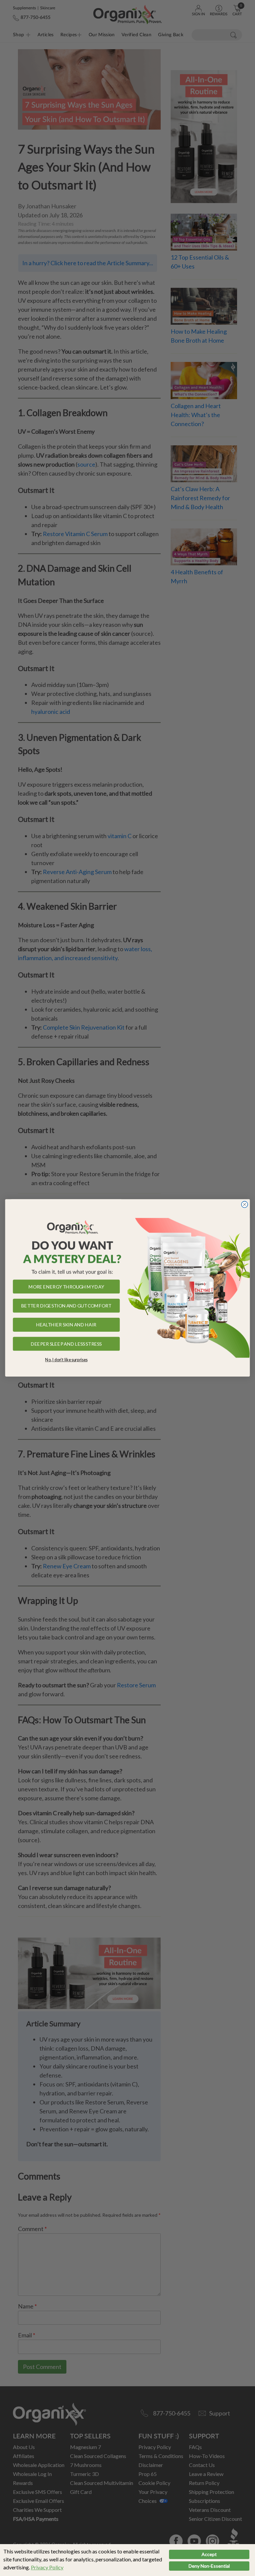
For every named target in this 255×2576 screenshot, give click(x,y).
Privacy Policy (47, 2567)
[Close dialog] (245, 1205)
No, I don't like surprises (66, 1360)
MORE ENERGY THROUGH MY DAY (66, 1287)
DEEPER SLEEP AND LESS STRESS (66, 1344)
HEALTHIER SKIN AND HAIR (66, 1325)
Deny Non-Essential (209, 2566)
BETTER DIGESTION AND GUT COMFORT (66, 1306)
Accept (209, 2554)
